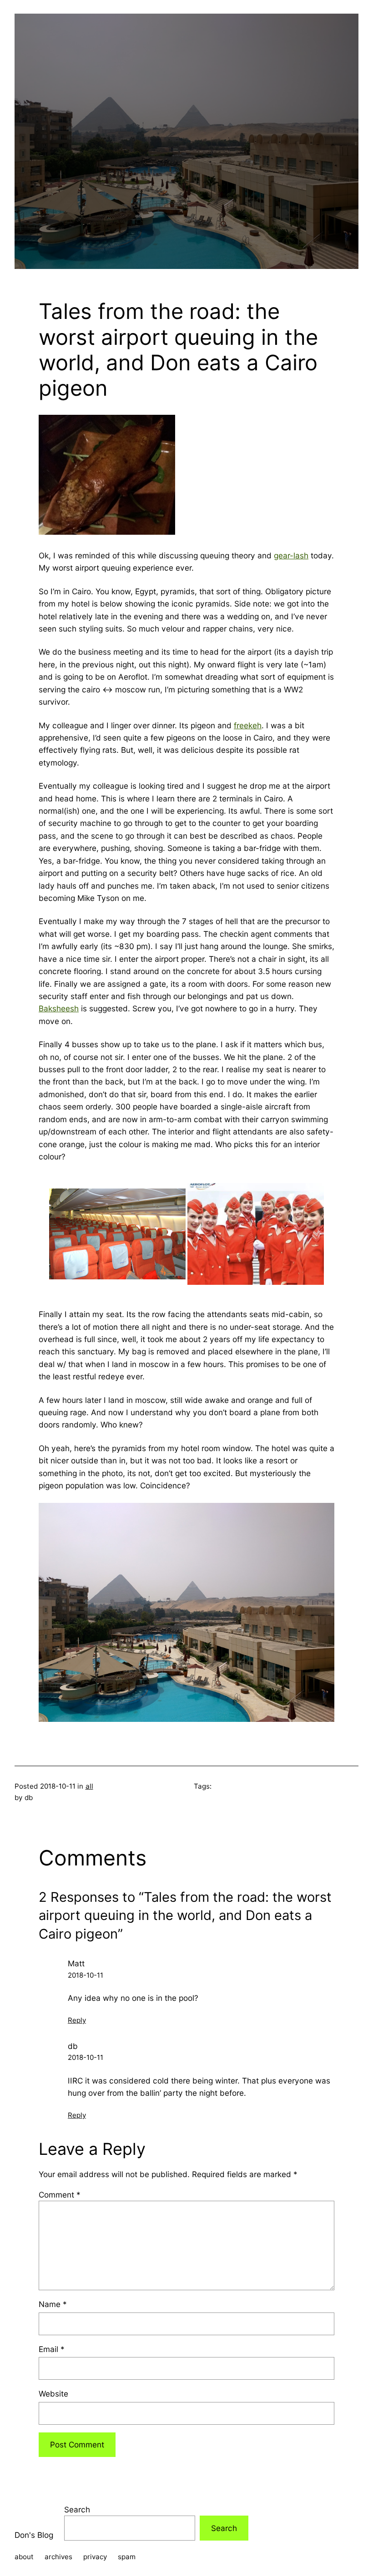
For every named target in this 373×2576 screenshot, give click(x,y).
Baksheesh (59, 1008)
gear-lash (291, 555)
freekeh (248, 725)
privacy (95, 2557)
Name (53, 2304)
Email (52, 2349)
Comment (60, 2195)
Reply (77, 2020)
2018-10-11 (86, 1975)
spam (127, 2557)
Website (53, 2394)
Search (77, 2509)
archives (58, 2557)
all (89, 1786)
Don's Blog (34, 2535)
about (24, 2557)
